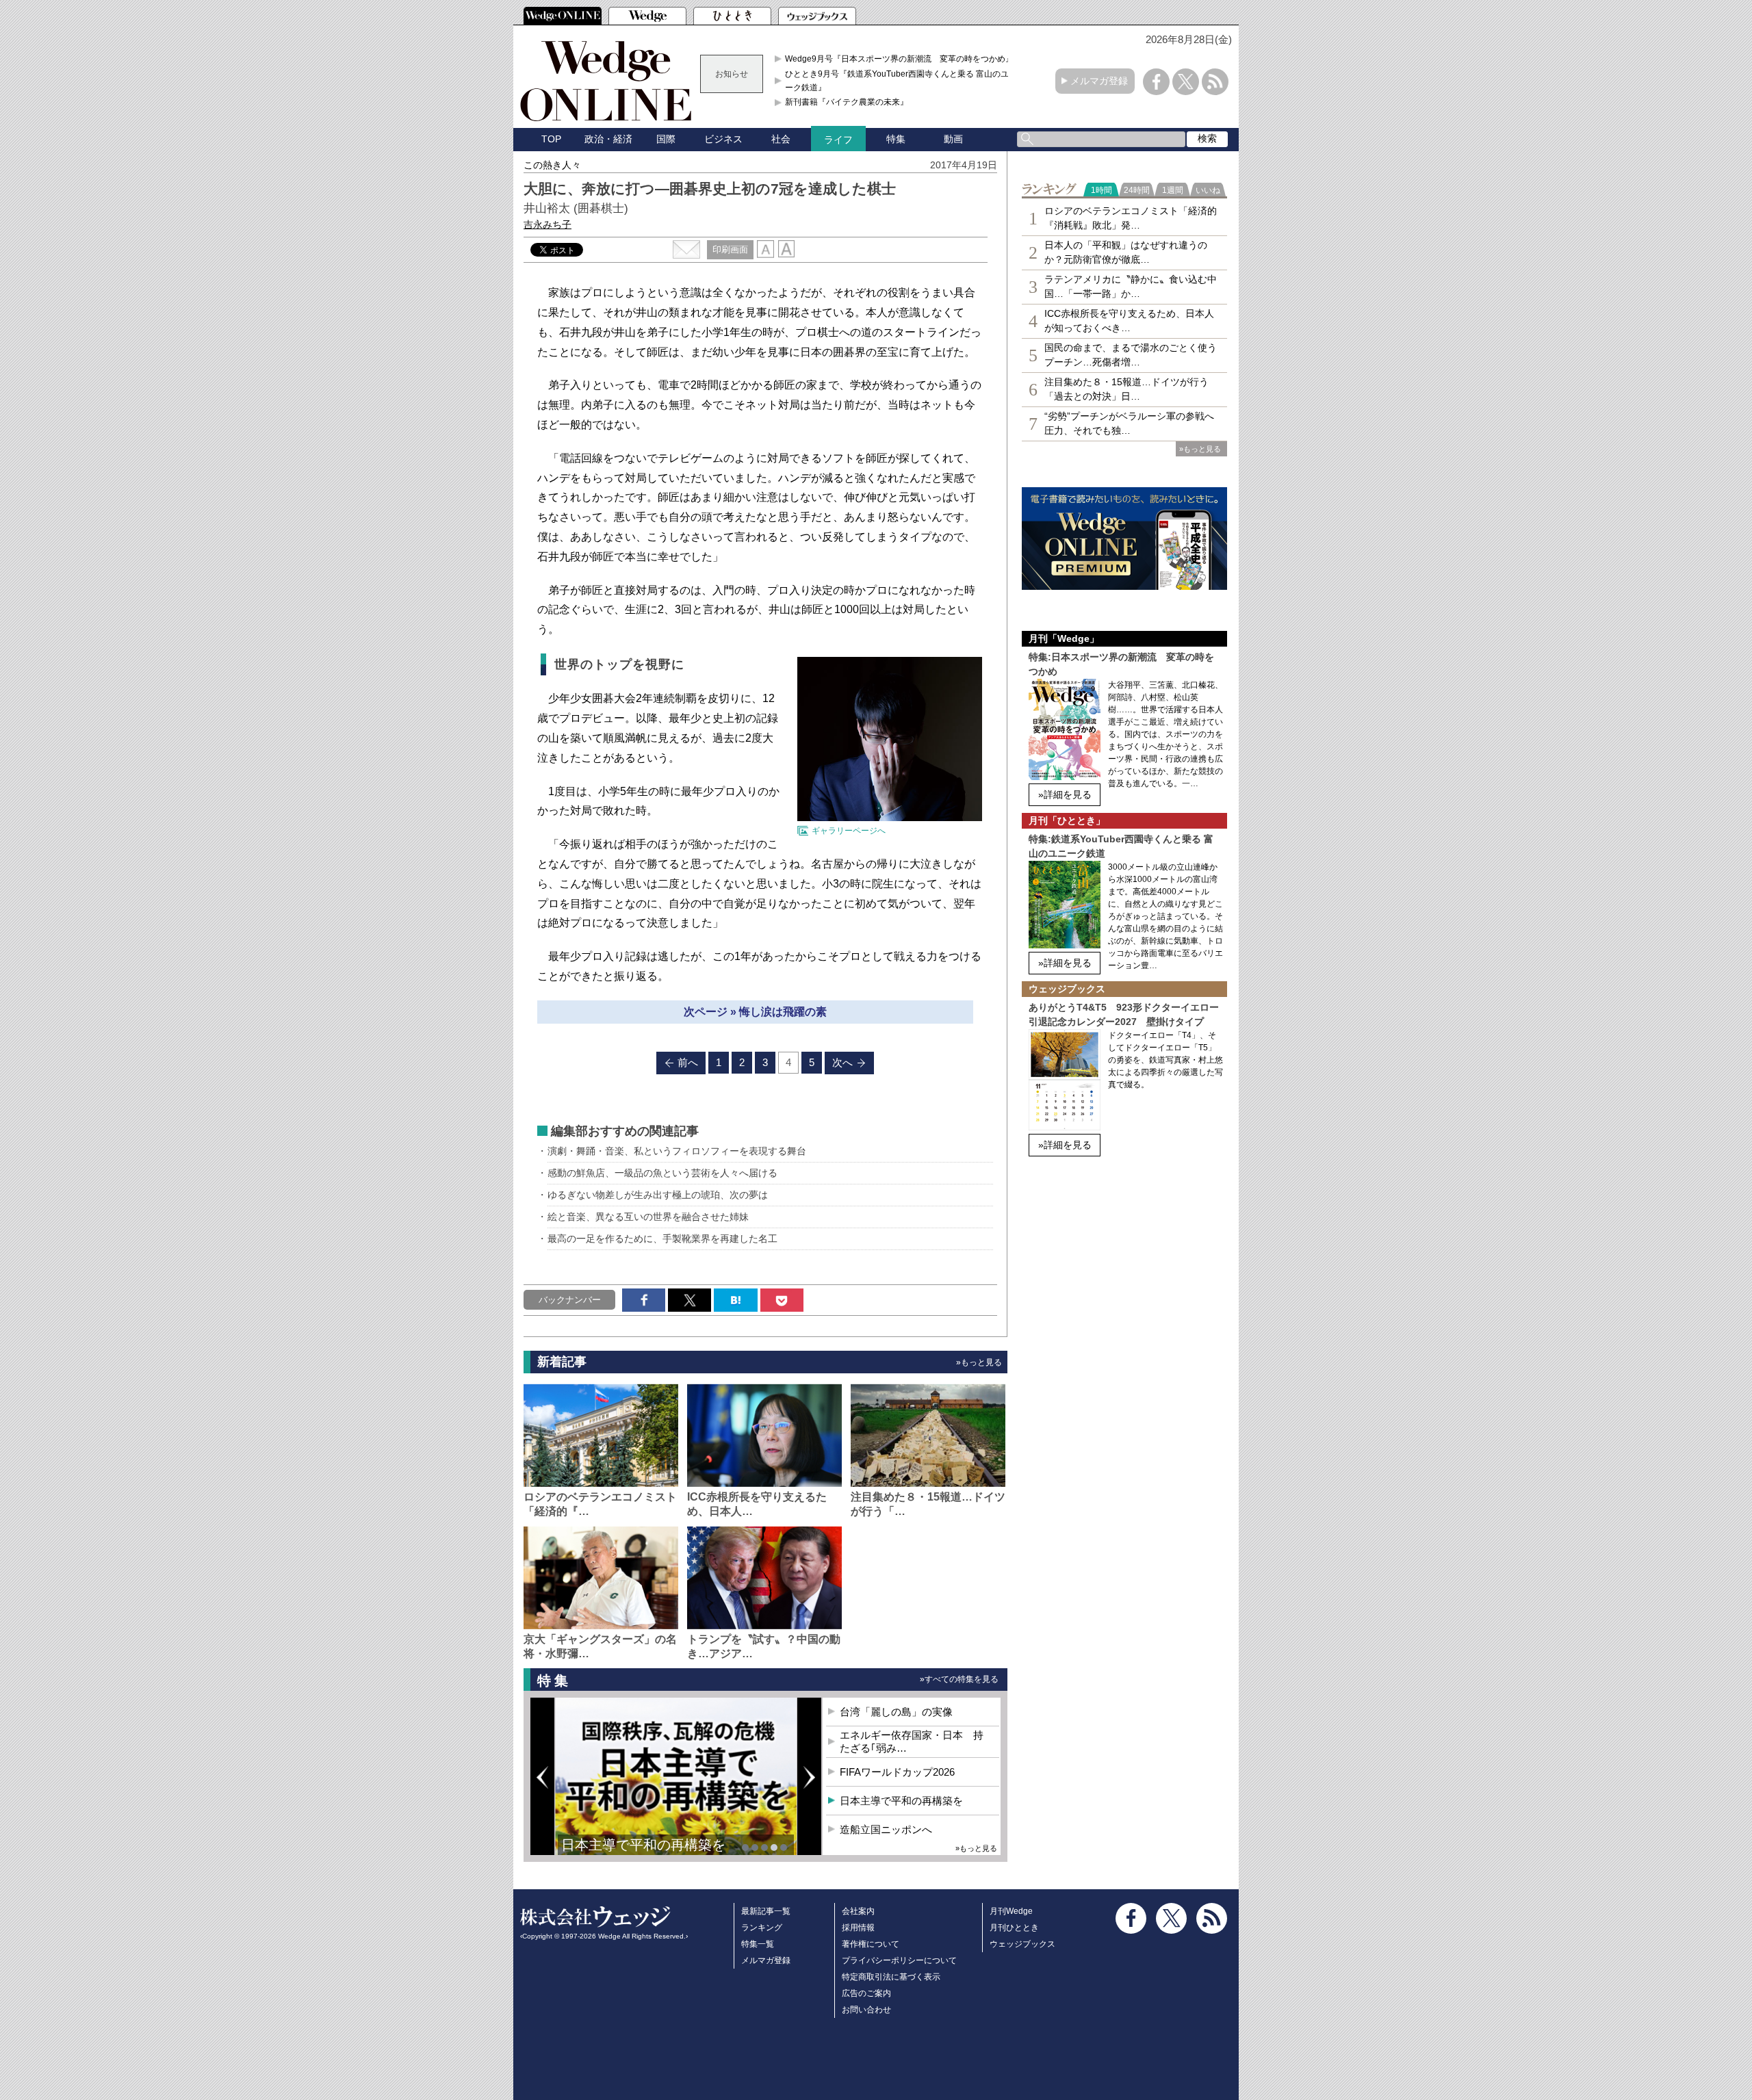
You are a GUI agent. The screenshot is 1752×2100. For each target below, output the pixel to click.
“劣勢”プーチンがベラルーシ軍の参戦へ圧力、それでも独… (1129, 423)
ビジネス (723, 139)
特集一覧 (758, 1944)
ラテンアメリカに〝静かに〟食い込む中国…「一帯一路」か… (1131, 286)
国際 (666, 139)
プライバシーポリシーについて (899, 1960)
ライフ (838, 140)
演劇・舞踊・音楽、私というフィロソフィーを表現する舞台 (677, 1151)
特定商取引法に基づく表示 (891, 1977)
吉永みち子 (547, 224)
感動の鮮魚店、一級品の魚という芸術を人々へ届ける (662, 1173)
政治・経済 (608, 139)
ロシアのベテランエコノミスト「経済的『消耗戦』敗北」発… (1131, 218)
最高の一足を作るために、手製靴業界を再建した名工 (662, 1239)
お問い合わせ (866, 2010)
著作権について (871, 1944)
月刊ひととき (1014, 1928)
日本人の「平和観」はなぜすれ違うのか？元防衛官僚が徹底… (1126, 252)
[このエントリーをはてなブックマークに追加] (735, 1300)
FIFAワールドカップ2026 (897, 1772)
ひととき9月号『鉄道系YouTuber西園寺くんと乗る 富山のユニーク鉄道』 (901, 81)
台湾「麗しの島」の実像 (896, 1712)
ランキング (762, 1928)
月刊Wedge (1011, 1911)
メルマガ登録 (1099, 81)
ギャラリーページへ (849, 831)
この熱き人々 (552, 165)
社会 (781, 139)
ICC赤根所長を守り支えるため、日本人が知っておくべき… (1129, 321)
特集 (896, 139)
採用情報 (858, 1928)
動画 (953, 139)
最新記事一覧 (766, 1911)
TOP (551, 139)
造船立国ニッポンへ (886, 1829)
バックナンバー (570, 1300)
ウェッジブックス (1022, 1944)
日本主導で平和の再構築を (643, 1845)
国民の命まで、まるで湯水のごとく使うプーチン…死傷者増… (1131, 355)
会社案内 (858, 1911)
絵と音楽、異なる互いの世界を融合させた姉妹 (648, 1217)
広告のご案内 (866, 1993)
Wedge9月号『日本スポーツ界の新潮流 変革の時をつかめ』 (899, 59)
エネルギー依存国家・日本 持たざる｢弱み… (912, 1742)
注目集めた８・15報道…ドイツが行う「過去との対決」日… (1126, 389)
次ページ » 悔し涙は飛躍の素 (755, 1012)
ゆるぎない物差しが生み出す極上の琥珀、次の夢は (658, 1195)
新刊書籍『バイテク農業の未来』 (847, 102)
